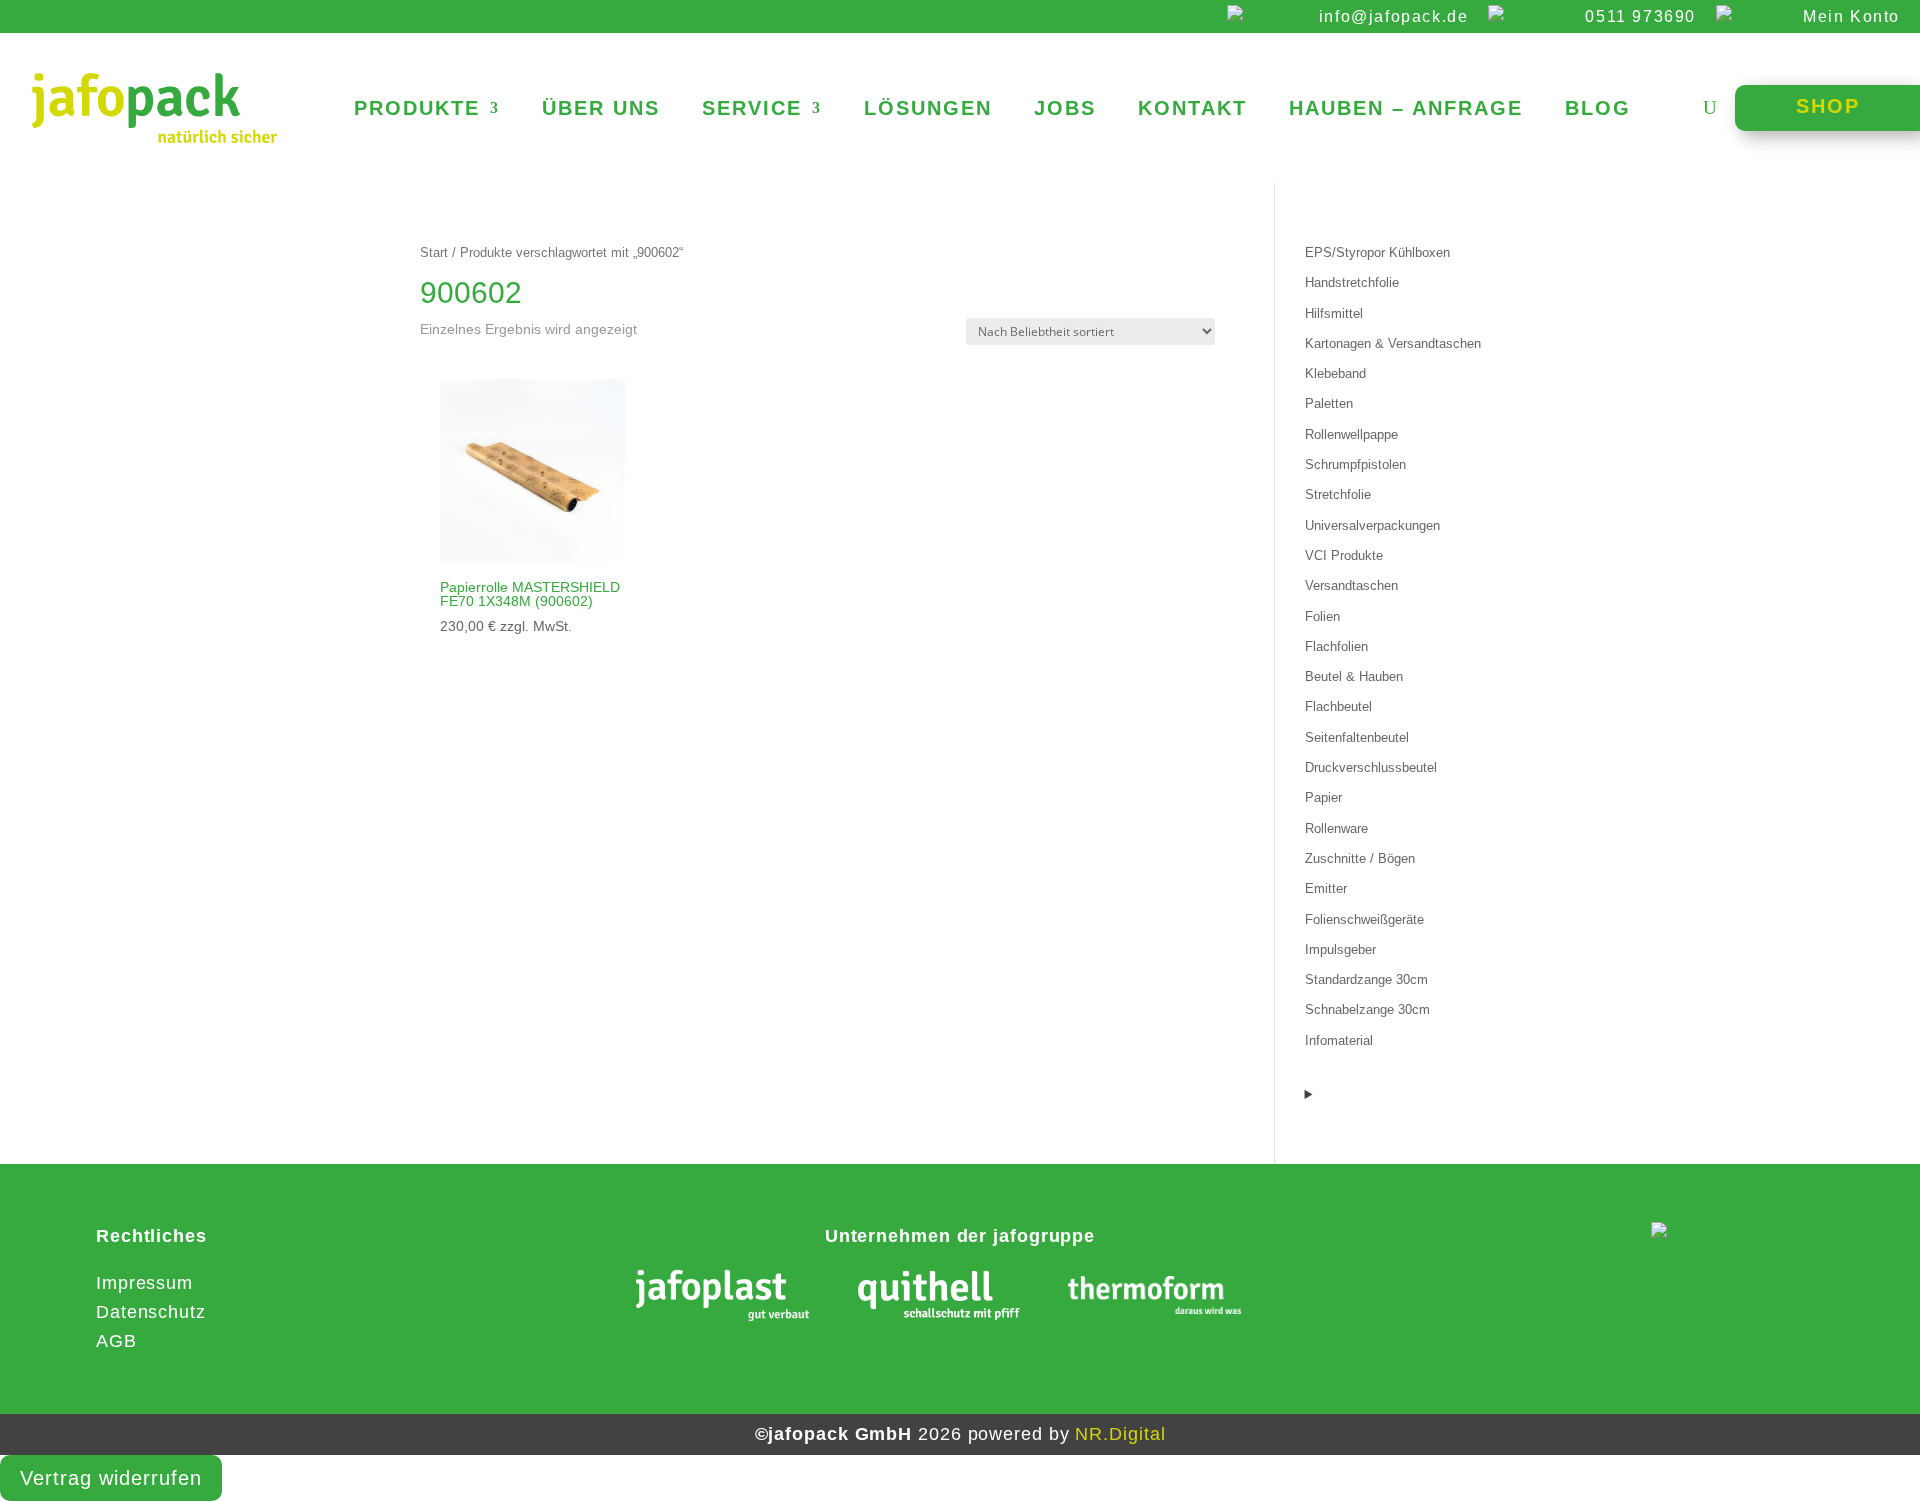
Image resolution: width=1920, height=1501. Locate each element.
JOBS (1065, 110)
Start (434, 252)
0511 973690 (1640, 16)
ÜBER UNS (601, 110)
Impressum (144, 1283)
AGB (116, 1341)
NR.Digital (1120, 1434)
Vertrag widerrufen (111, 1478)
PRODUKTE (417, 110)
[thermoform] (1154, 1299)
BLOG (1598, 110)
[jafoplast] (722, 1299)
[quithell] (938, 1300)
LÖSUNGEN (928, 110)
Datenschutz (151, 1312)
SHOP (1828, 106)
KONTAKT (1192, 110)
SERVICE (752, 110)
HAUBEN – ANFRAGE (1406, 110)
